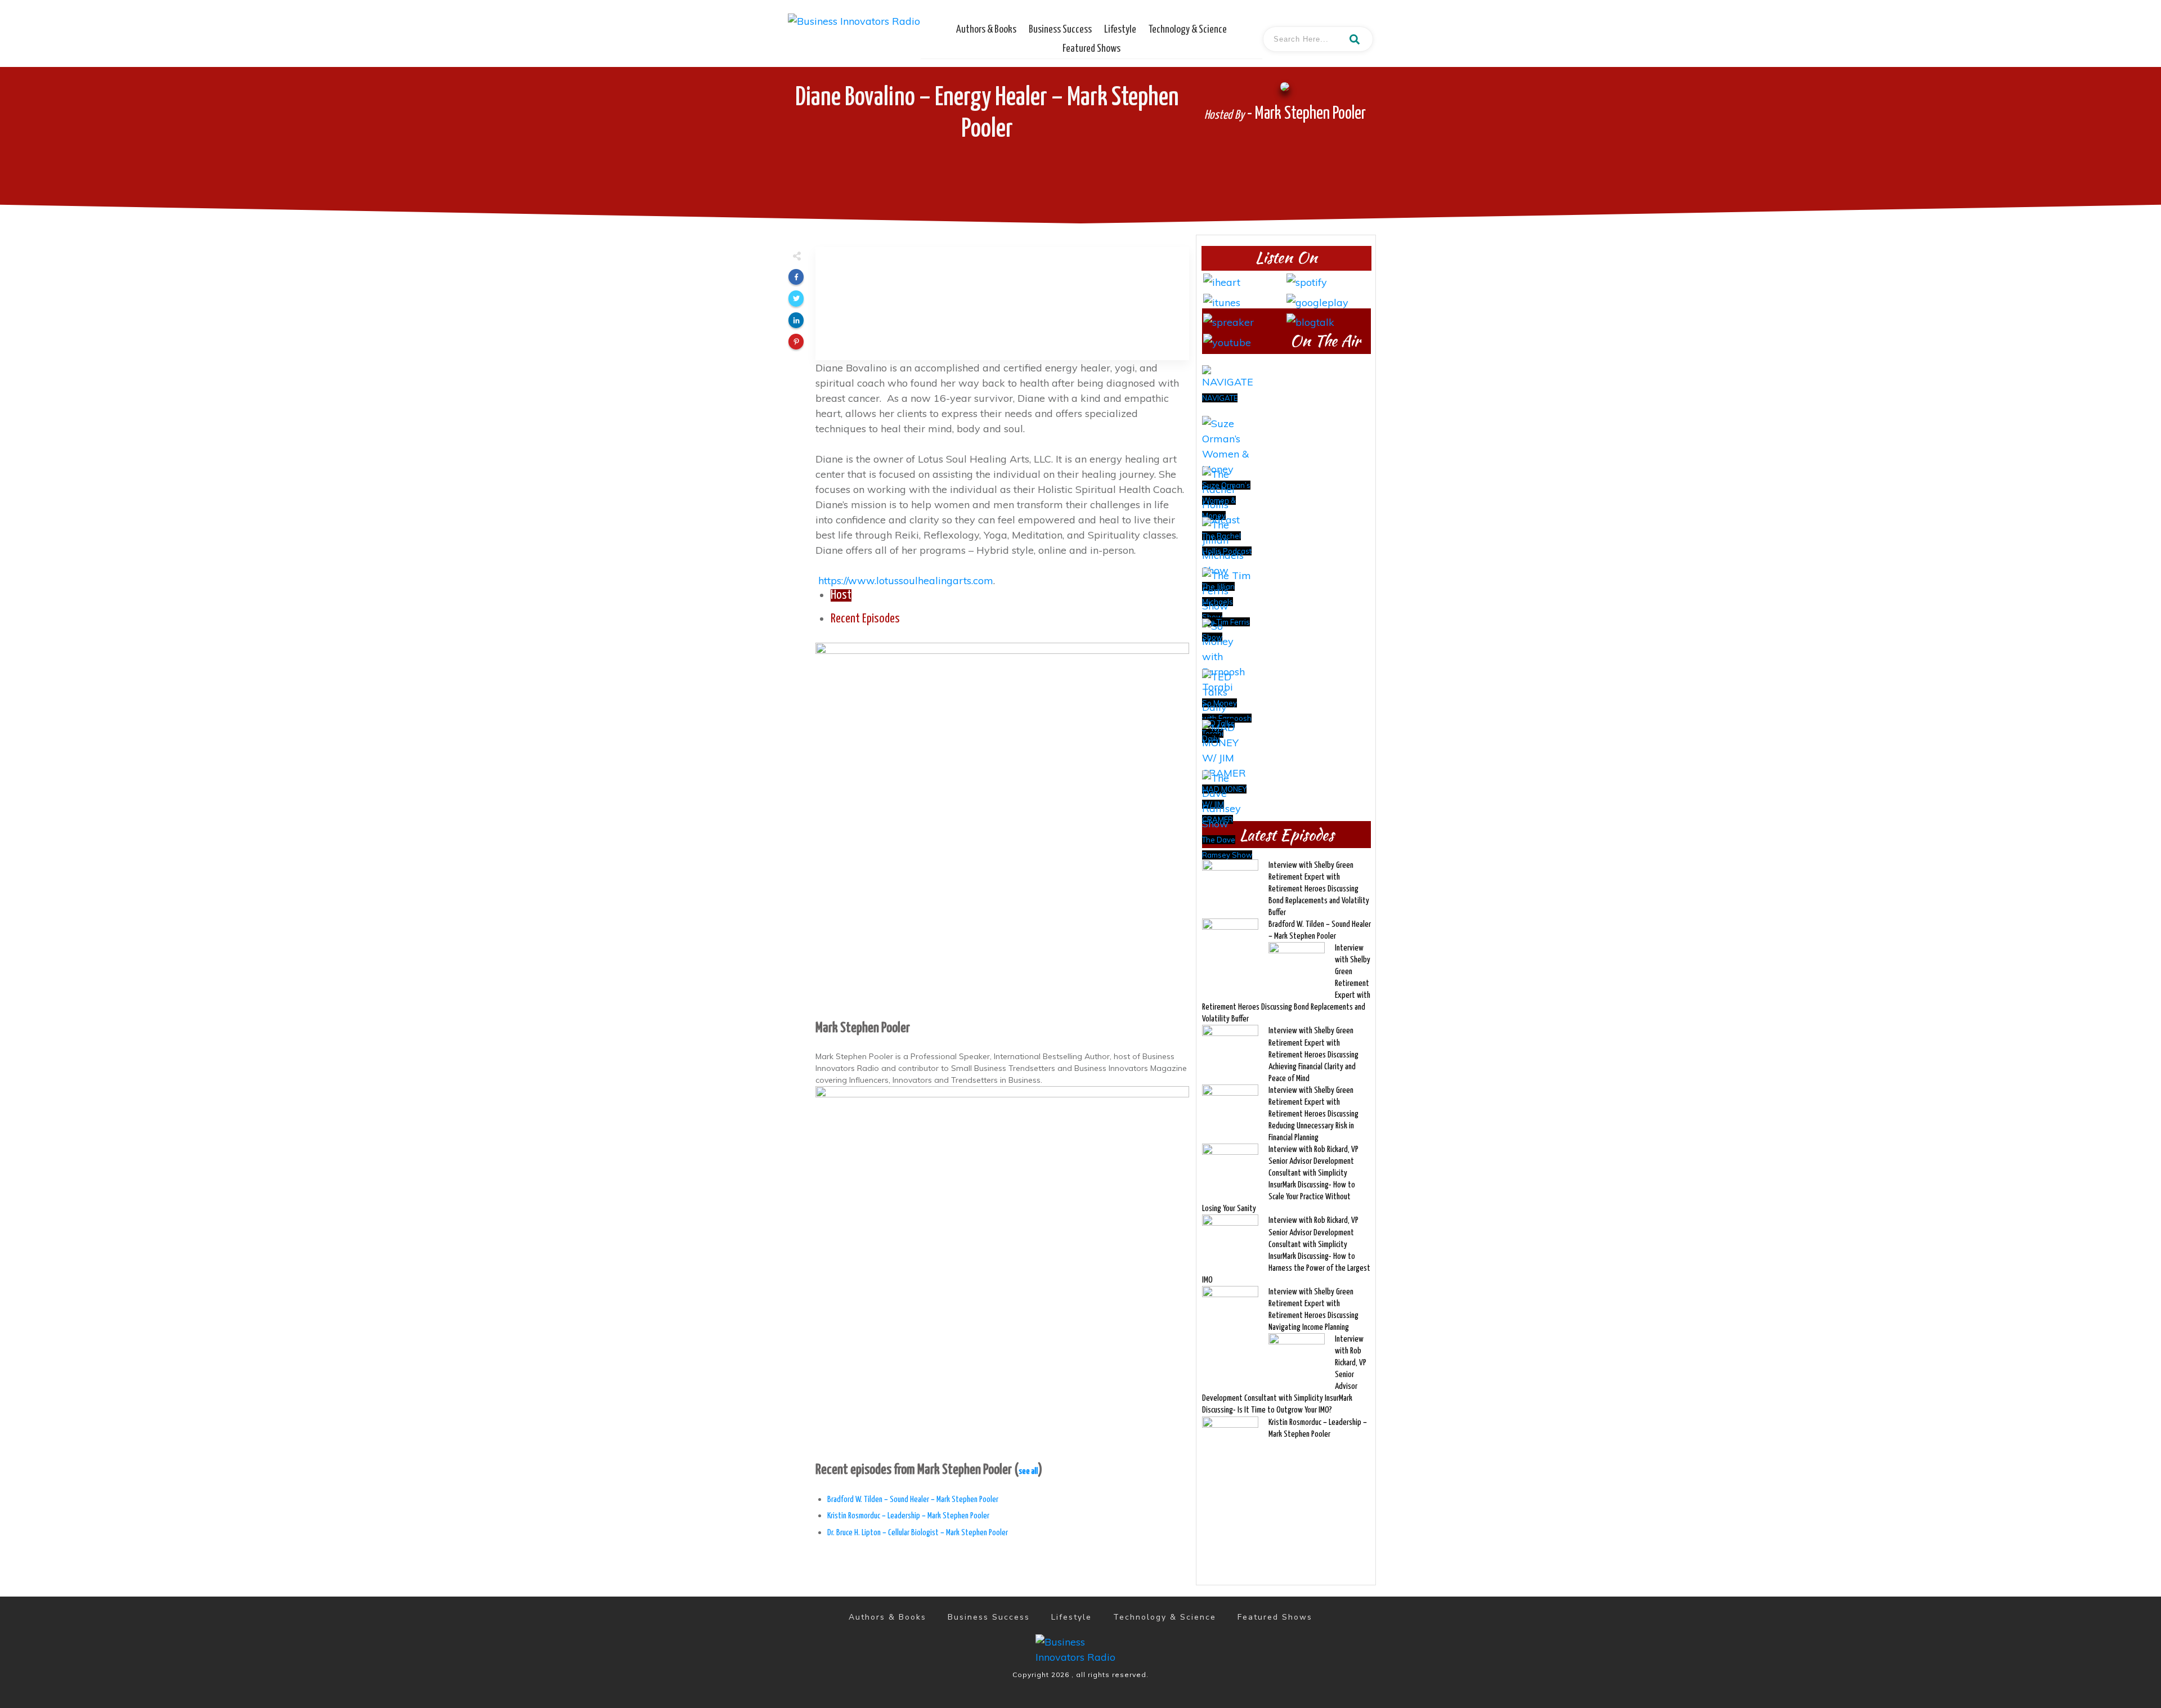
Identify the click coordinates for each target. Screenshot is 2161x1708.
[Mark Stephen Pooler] (1002, 828)
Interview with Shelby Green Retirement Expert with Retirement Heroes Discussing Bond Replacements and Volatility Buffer (1319, 889)
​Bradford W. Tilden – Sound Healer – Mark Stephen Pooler (913, 1499)
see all (1028, 1471)
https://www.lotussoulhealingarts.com (906, 580)
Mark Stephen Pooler (863, 1028)
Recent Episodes (865, 619)
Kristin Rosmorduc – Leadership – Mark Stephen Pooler (908, 1516)
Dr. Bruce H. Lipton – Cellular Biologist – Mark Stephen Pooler (918, 1533)
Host (841, 595)
